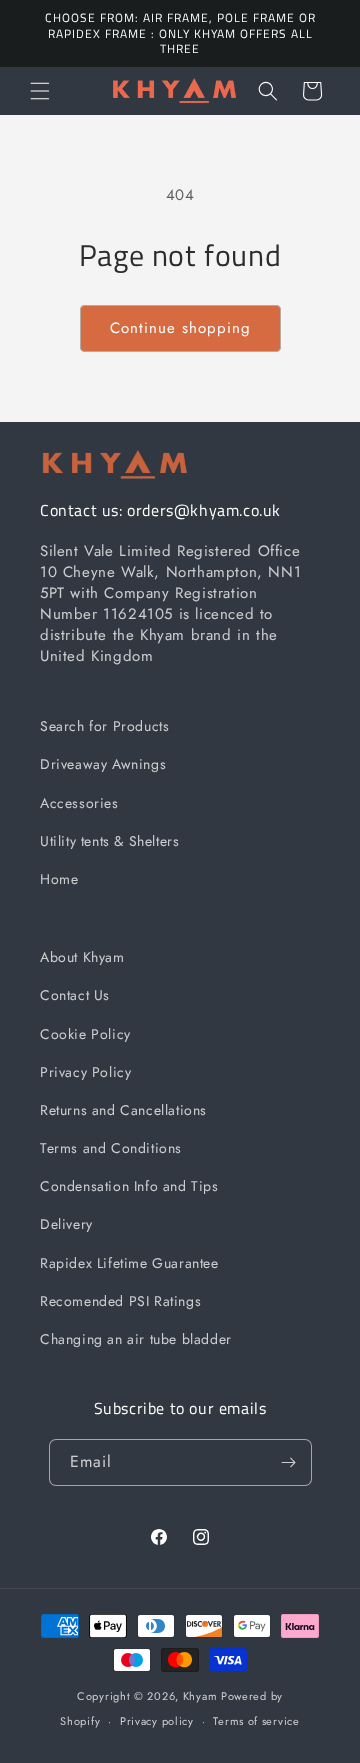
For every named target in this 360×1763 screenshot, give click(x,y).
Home (59, 879)
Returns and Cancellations (123, 1110)
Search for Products (104, 726)
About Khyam (82, 957)
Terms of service (256, 1721)
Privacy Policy (85, 1072)
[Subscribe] (289, 1462)
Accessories (79, 803)
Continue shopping (180, 328)
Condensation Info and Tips (129, 1186)
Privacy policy (157, 1721)
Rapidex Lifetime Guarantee (129, 1263)
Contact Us (75, 995)
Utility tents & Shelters (109, 841)
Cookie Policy (85, 1034)
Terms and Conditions (111, 1148)
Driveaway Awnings (103, 764)
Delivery (66, 1224)
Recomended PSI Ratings (120, 1301)
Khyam (200, 1696)
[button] (40, 91)
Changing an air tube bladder (136, 1339)
